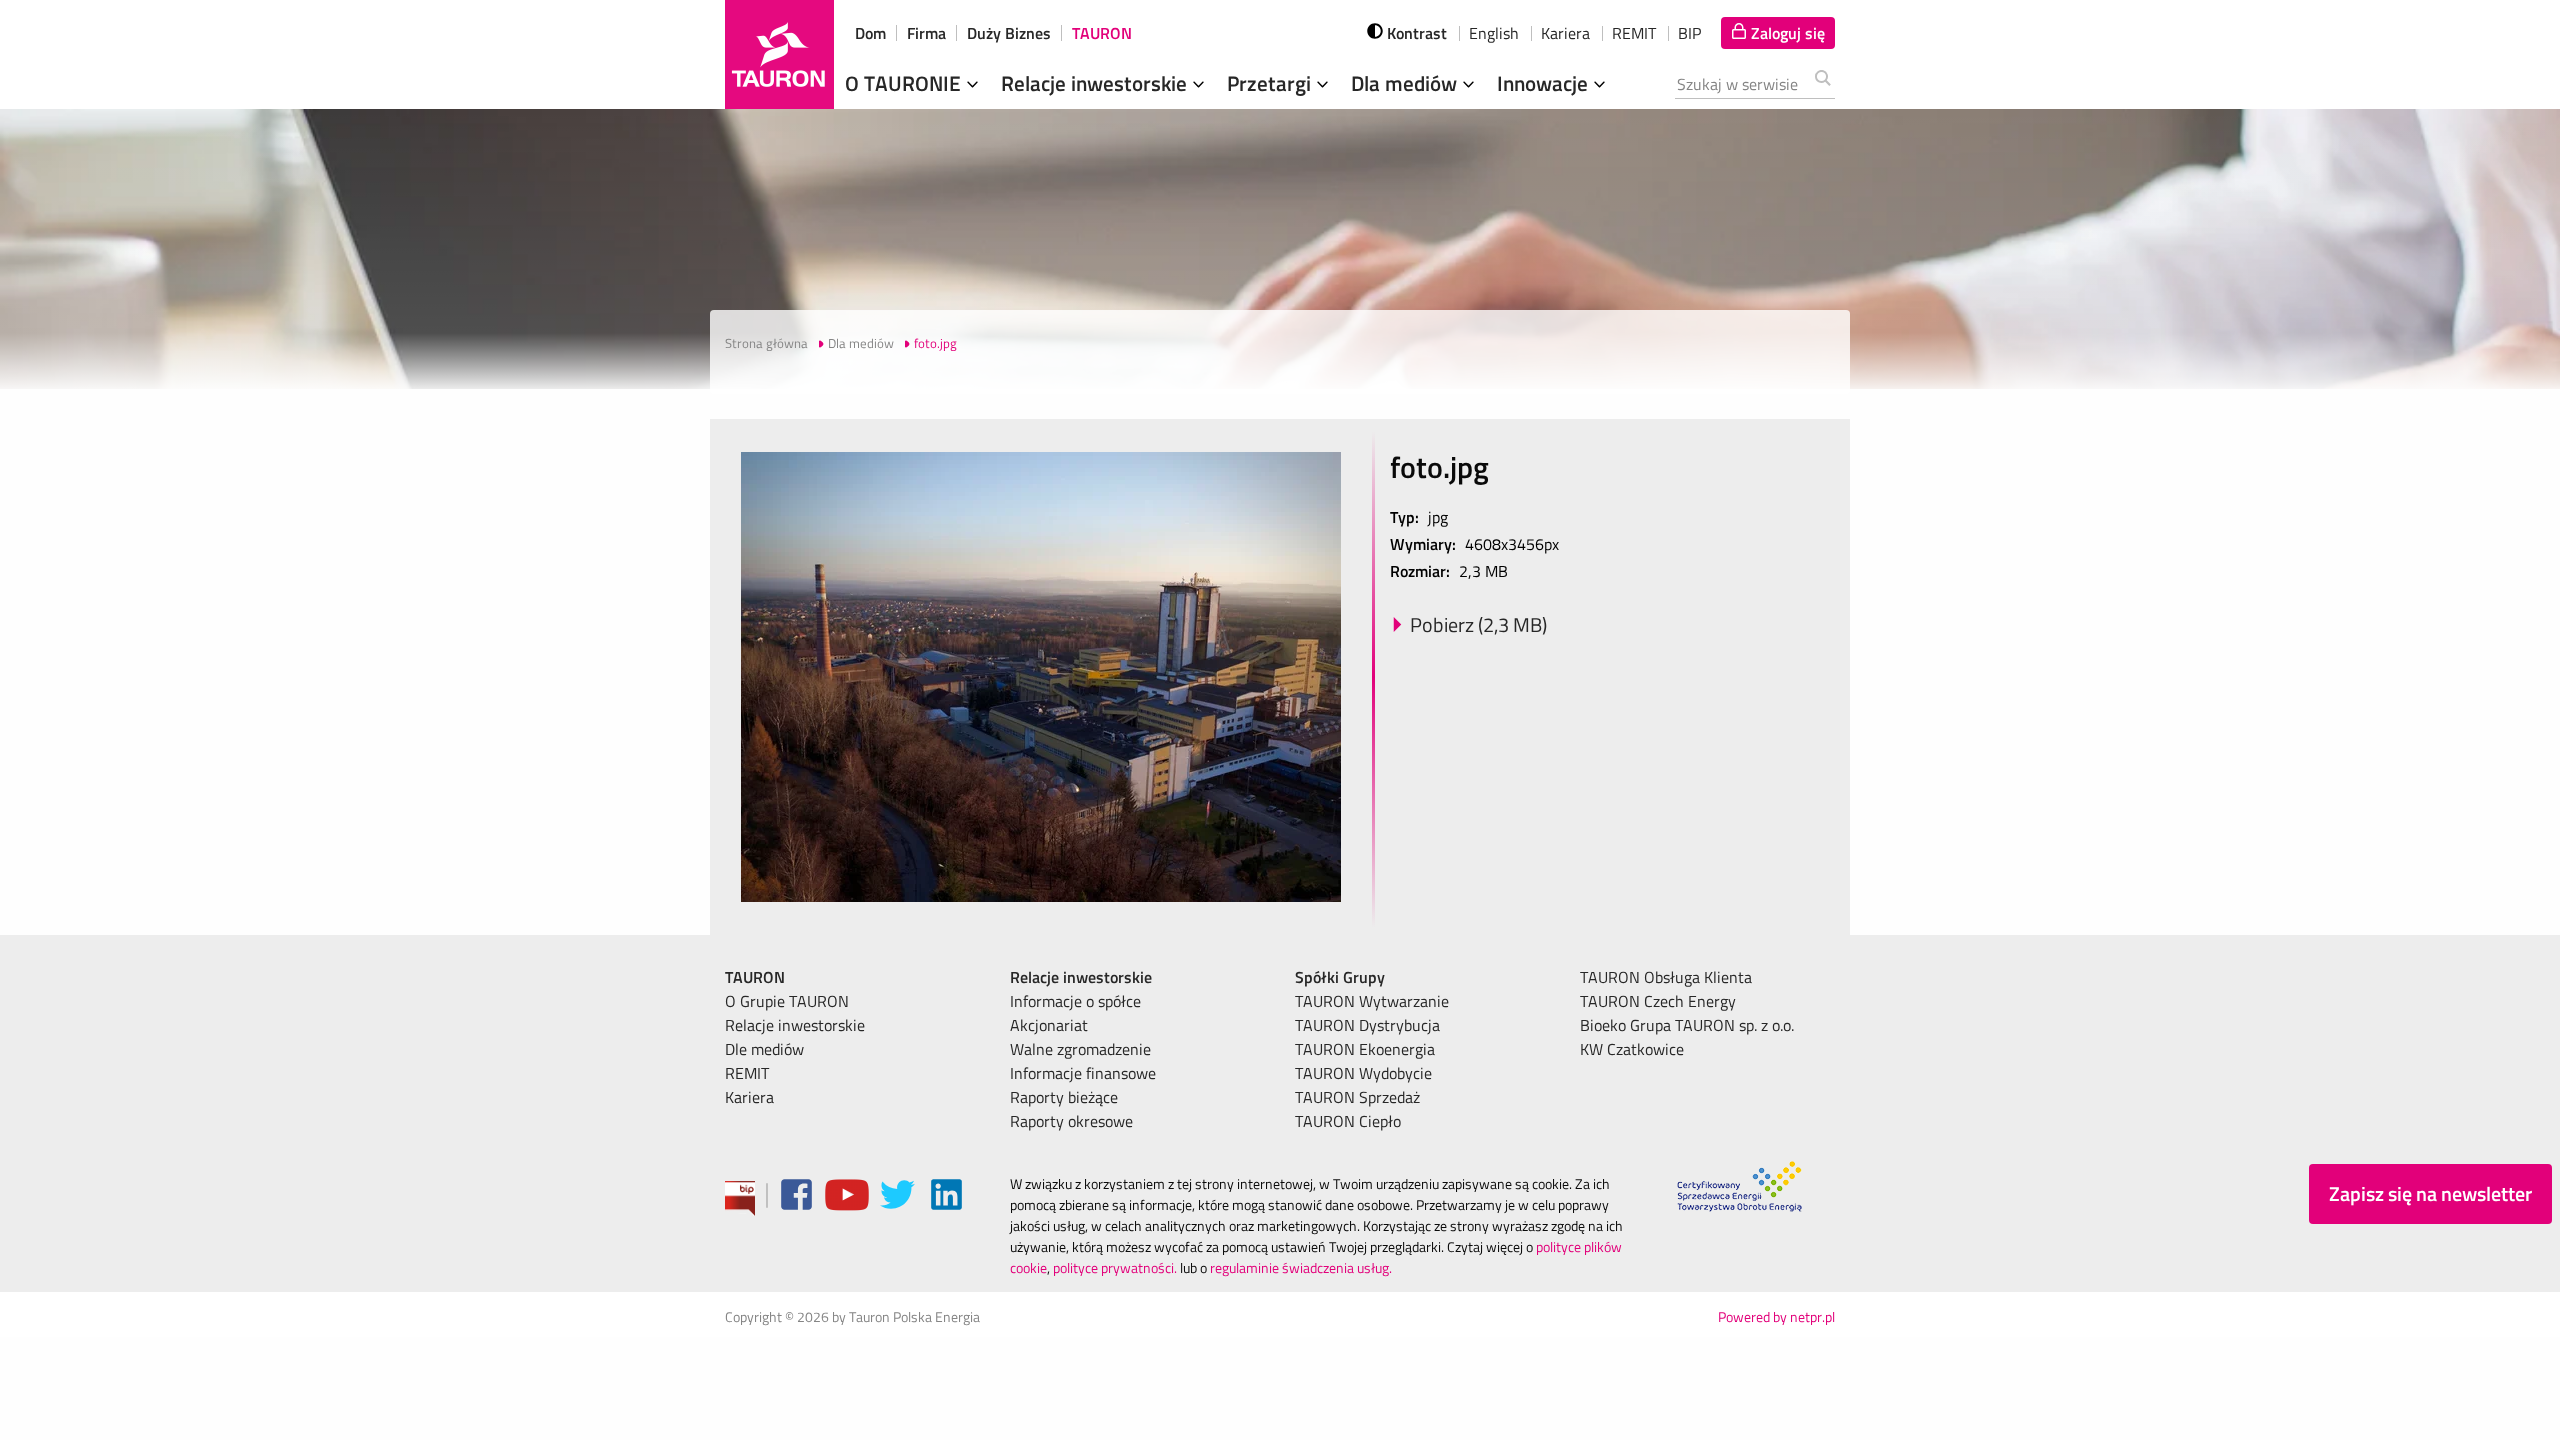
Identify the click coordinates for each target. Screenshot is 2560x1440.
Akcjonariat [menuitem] (1049, 1025)
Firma (926, 33)
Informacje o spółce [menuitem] (1075, 1001)
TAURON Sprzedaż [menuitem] (1357, 1097)
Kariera (1565, 33)
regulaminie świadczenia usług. (1301, 1267)
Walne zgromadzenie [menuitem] (1080, 1049)
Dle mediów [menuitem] (764, 1049)
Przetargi (1271, 83)
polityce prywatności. (1115, 1267)
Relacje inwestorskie (1096, 83)
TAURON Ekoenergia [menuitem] (1365, 1049)
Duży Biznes (1009, 33)
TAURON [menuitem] (755, 977)
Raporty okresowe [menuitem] (1071, 1121)
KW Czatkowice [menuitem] (1632, 1049)
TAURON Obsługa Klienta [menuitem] (1666, 977)
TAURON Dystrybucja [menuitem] (1367, 1025)
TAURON (1102, 33)
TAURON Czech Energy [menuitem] (1658, 1001)
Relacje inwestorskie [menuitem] (795, 1025)
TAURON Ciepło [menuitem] (1348, 1121)
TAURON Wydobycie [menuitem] (1363, 1073)
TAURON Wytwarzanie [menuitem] (1372, 1001)
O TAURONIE (905, 83)
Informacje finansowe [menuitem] (1083, 1073)
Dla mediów (1406, 83)
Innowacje (1545, 83)
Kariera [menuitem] (749, 1097)
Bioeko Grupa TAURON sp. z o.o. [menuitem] (1687, 1025)
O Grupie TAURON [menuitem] (787, 1001)
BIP (1689, 33)
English (1494, 33)
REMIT (1634, 33)
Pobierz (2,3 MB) (1478, 624)
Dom (870, 33)
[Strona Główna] (779, 54)
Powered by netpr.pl (1776, 1316)
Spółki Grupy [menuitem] (1340, 977)
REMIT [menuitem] (747, 1073)
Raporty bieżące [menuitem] (1064, 1097)
